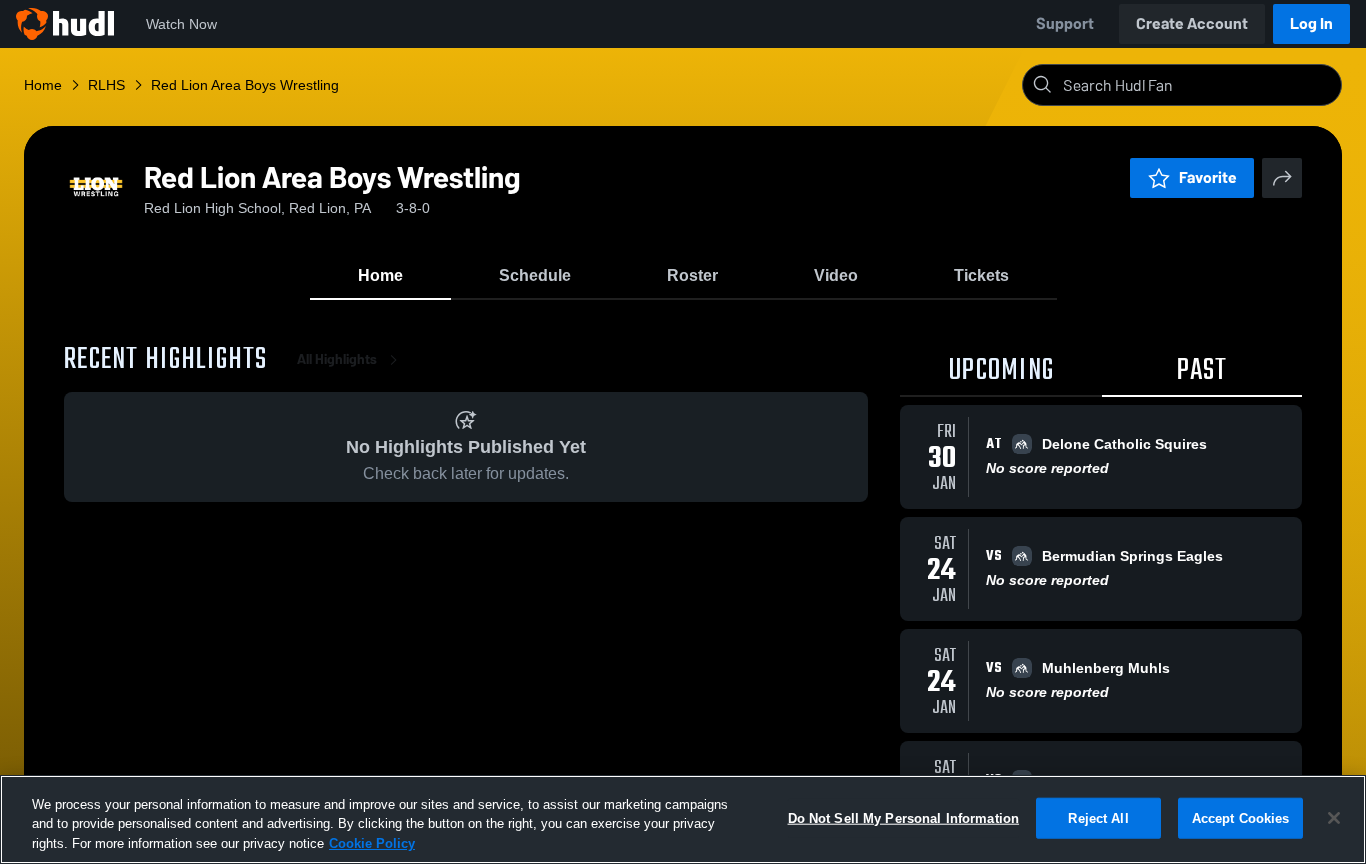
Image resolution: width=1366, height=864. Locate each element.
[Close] (1334, 818)
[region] (683, 819)
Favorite (1208, 177)
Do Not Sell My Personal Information (904, 817)
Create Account (1192, 23)
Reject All (1098, 817)
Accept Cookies (1241, 817)
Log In (1311, 23)
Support (1065, 23)
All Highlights (337, 359)
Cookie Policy (372, 843)
